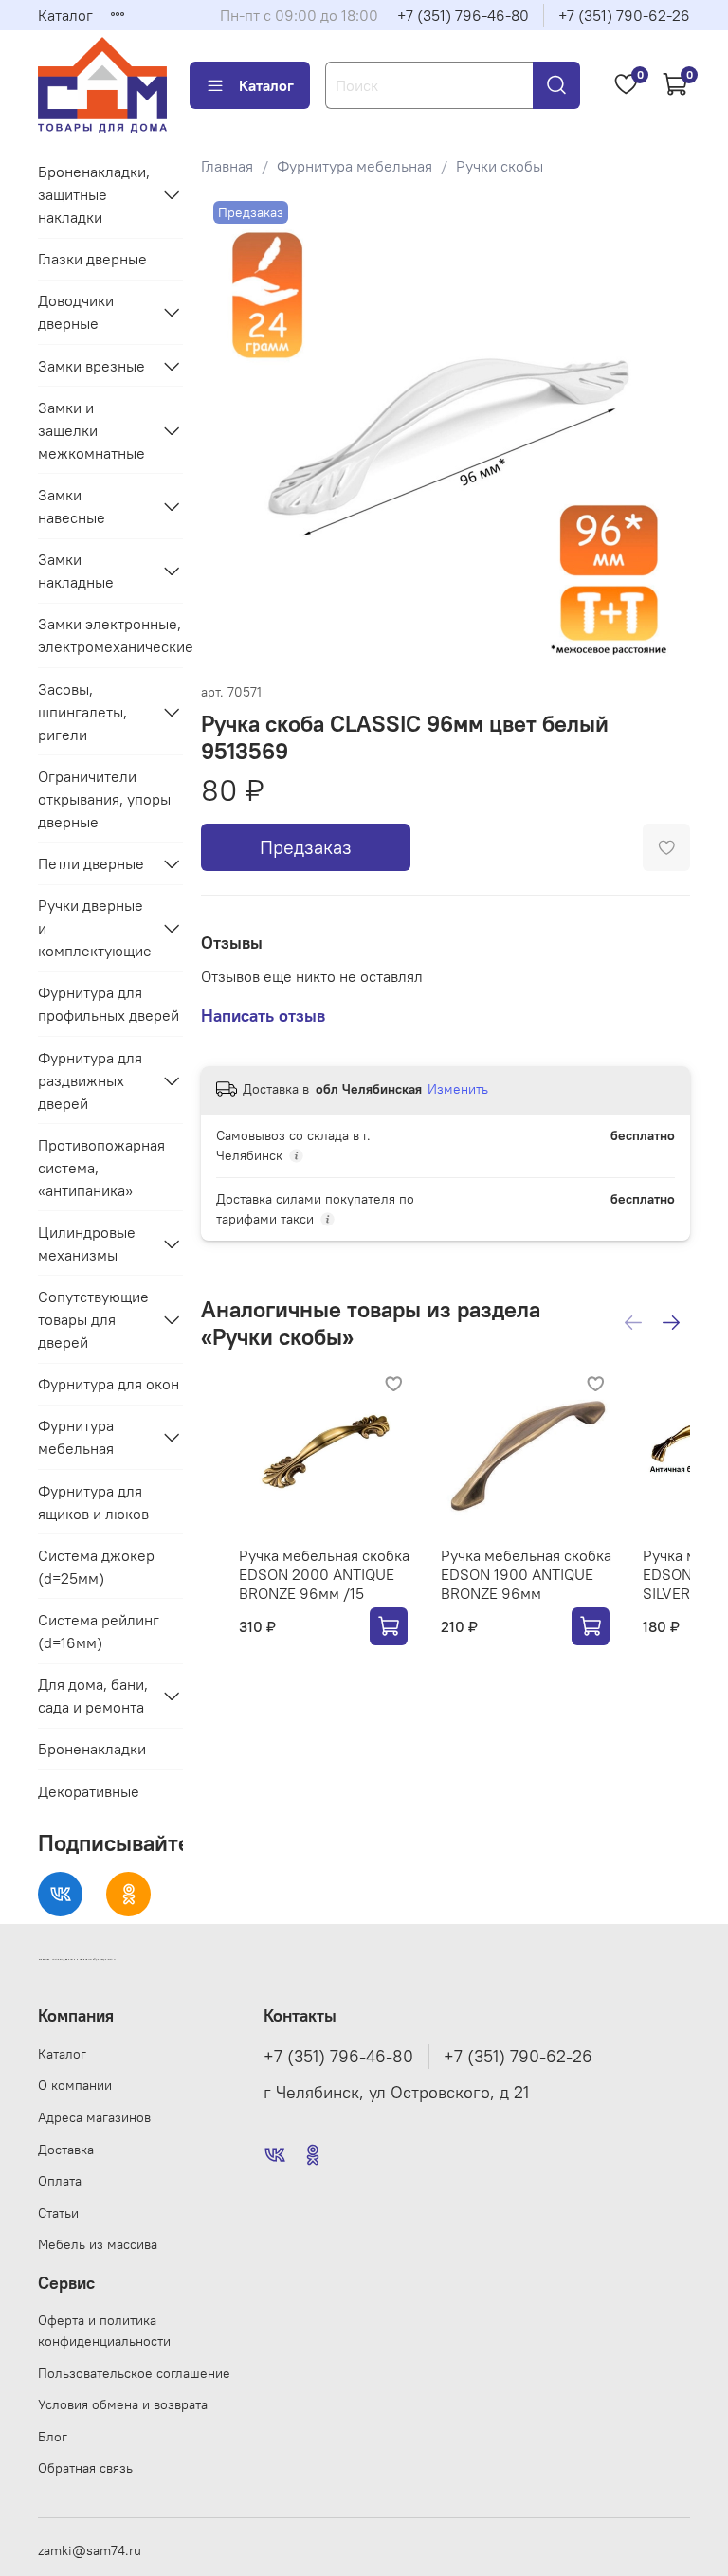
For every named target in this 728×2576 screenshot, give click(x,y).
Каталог (65, 15)
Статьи (58, 2213)
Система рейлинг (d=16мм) (99, 1631)
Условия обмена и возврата (123, 2404)
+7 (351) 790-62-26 (624, 15)
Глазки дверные (92, 259)
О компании (75, 2085)
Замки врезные (91, 366)
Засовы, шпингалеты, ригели (82, 712)
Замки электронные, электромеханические (110, 635)
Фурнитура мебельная (355, 166)
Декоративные (89, 1791)
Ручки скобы (500, 166)
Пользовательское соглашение (134, 2373)
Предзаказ (306, 847)
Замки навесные (72, 506)
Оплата (60, 2181)
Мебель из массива (98, 2244)
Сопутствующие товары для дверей (93, 1319)
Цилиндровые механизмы (87, 1243)
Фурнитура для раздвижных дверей (90, 1080)
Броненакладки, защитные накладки (94, 194)
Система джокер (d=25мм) (96, 1567)
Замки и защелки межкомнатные (91, 430)
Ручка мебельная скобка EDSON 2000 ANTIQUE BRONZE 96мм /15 (324, 1574)
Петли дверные (91, 863)
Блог (53, 2437)
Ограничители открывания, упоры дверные (104, 799)
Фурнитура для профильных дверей (109, 1004)
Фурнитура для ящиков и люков (93, 1502)
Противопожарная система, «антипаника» (101, 1168)
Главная (227, 166)
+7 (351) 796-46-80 (463, 15)
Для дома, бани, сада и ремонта (93, 1696)
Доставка (66, 2150)
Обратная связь (85, 2468)
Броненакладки (92, 1749)
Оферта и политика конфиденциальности (104, 2331)
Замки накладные (76, 571)
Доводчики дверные (76, 312)
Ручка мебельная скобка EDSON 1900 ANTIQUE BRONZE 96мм (526, 1574)
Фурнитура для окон (109, 1384)
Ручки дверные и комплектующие (95, 928)
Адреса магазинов (94, 2117)
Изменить (458, 1089)
